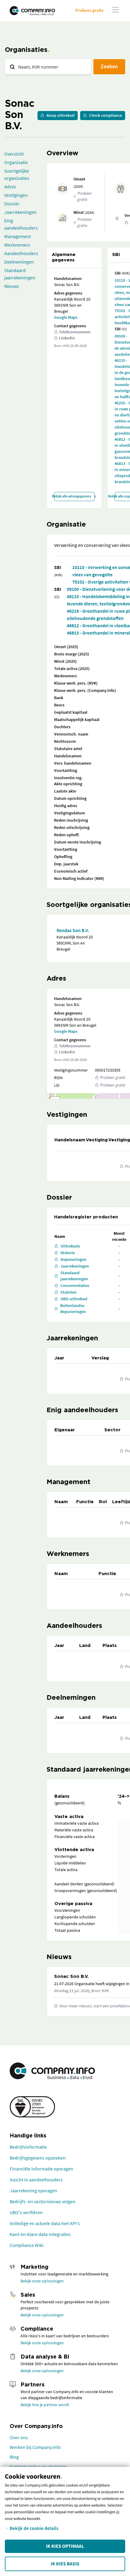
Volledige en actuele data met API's (45, 2223)
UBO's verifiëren (26, 2212)
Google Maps (66, 317)
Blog (14, 2457)
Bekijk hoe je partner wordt (45, 2405)
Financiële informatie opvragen (41, 2169)
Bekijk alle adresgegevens (73, 496)
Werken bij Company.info (35, 2447)
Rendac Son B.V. (73, 930)
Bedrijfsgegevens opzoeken (38, 2158)
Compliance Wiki (27, 2245)
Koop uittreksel (61, 115)
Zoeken (109, 66)
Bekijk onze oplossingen (42, 2281)
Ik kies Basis (65, 2564)
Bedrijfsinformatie (28, 2147)
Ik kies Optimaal (65, 2546)
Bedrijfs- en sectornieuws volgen (43, 2201)
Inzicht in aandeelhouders (36, 2180)
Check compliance (106, 115)
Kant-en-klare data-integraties (40, 2234)
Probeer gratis (89, 10)
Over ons (19, 2437)
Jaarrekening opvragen (33, 2190)
